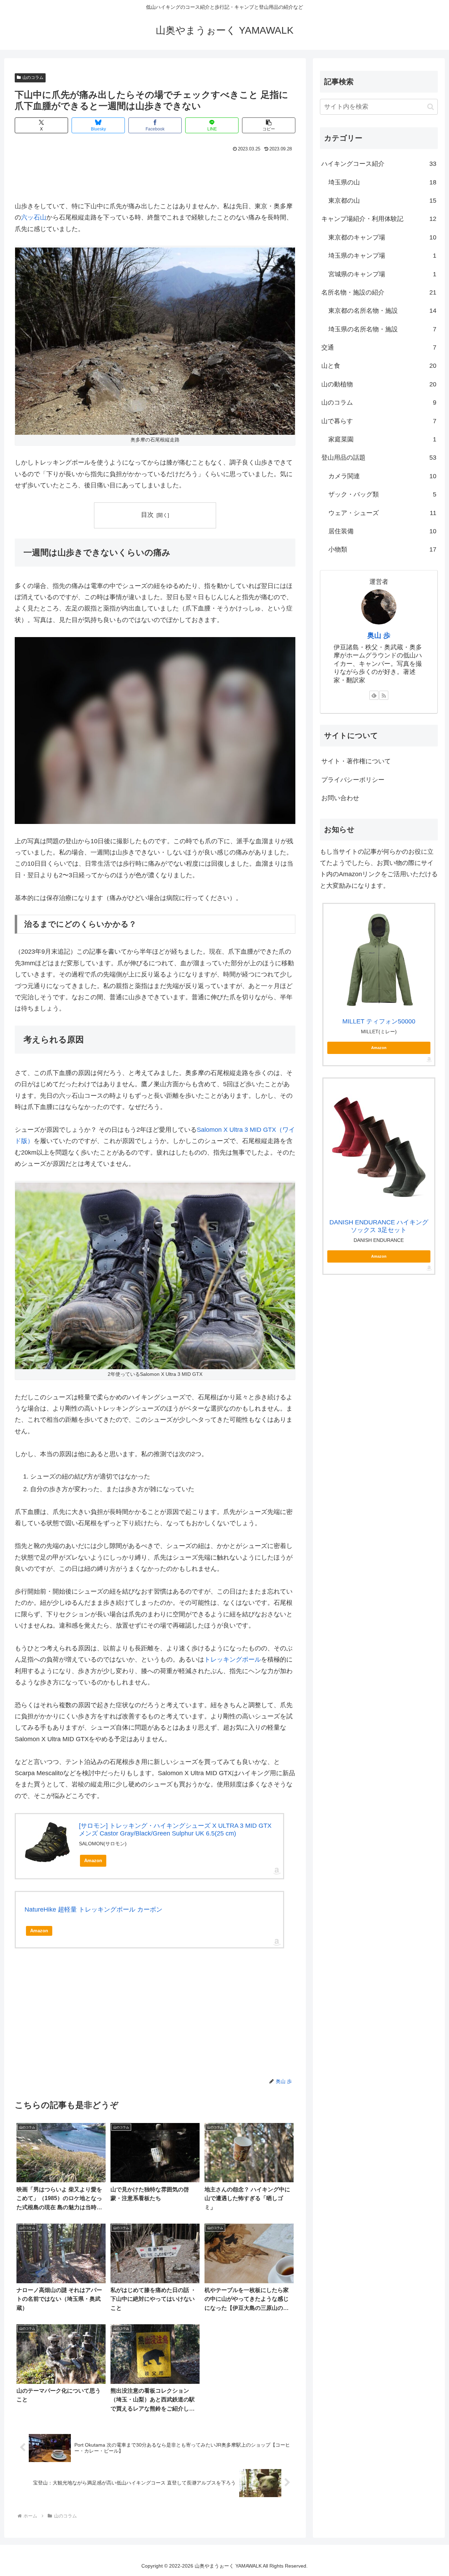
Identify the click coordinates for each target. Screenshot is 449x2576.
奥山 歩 (379, 635)
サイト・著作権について (356, 761)
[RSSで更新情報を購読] (384, 695)
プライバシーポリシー (353, 780)
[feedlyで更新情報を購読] (374, 695)
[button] (269, 125)
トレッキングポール (233, 1659)
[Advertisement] (155, 173)
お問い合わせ (340, 798)
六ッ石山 (34, 217)
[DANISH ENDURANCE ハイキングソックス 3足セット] (379, 1147)
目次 (147, 515)
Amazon (93, 1861)
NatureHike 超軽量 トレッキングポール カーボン (93, 1909)
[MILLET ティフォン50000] (379, 959)
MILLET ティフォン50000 (379, 1021)
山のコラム (33, 77)
